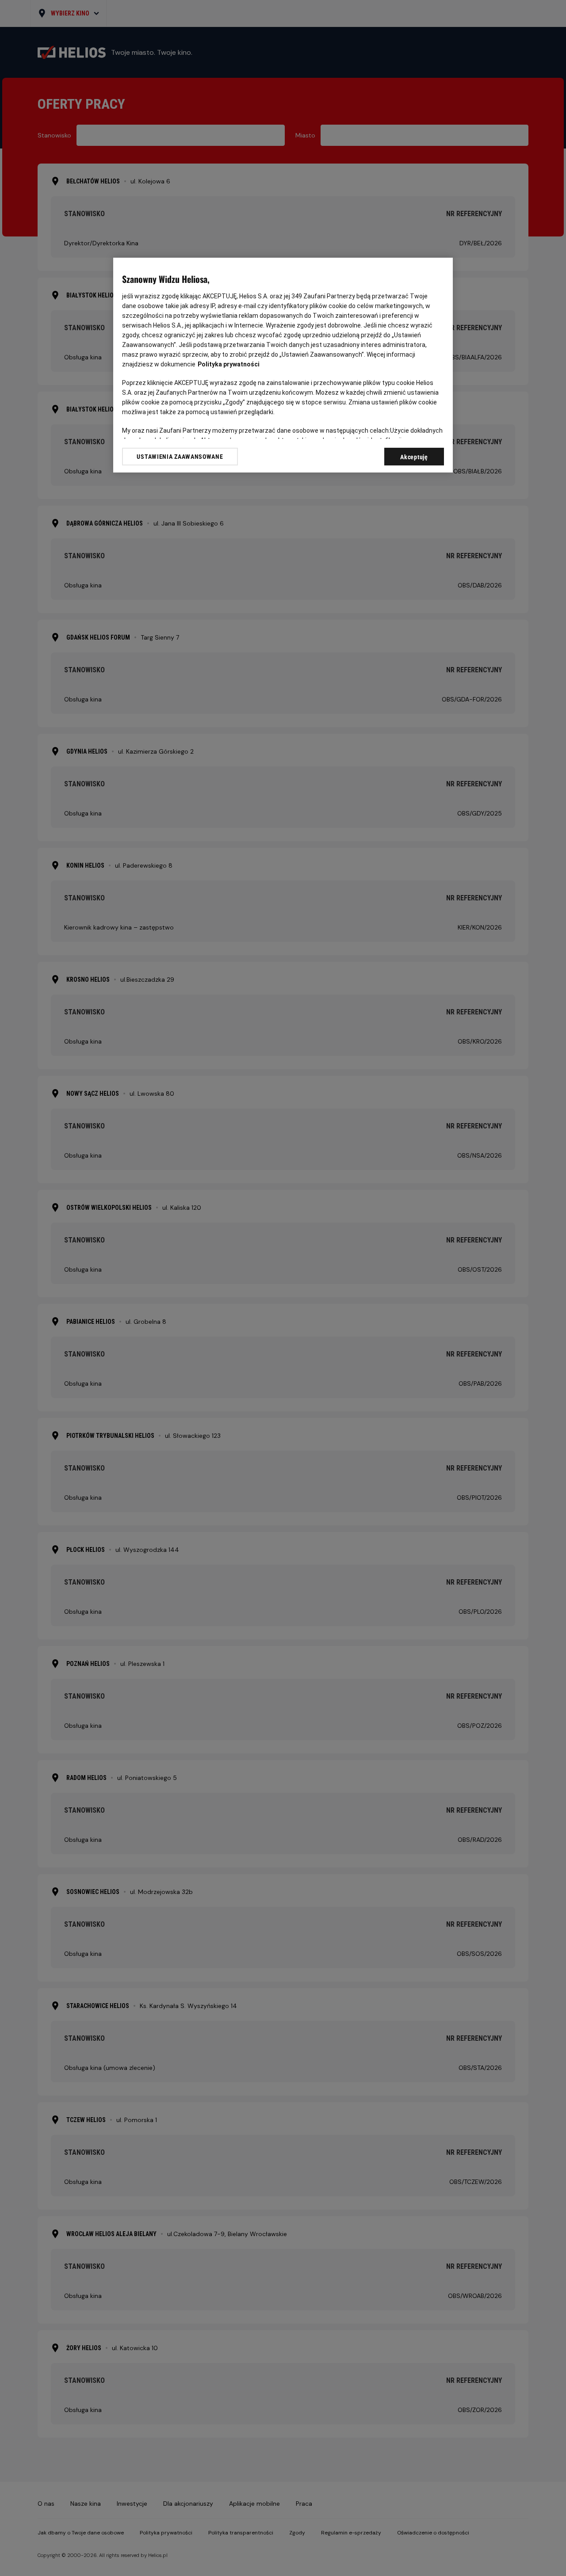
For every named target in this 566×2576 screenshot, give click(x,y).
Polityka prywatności (229, 364)
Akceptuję (414, 457)
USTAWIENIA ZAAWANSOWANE (180, 457)
